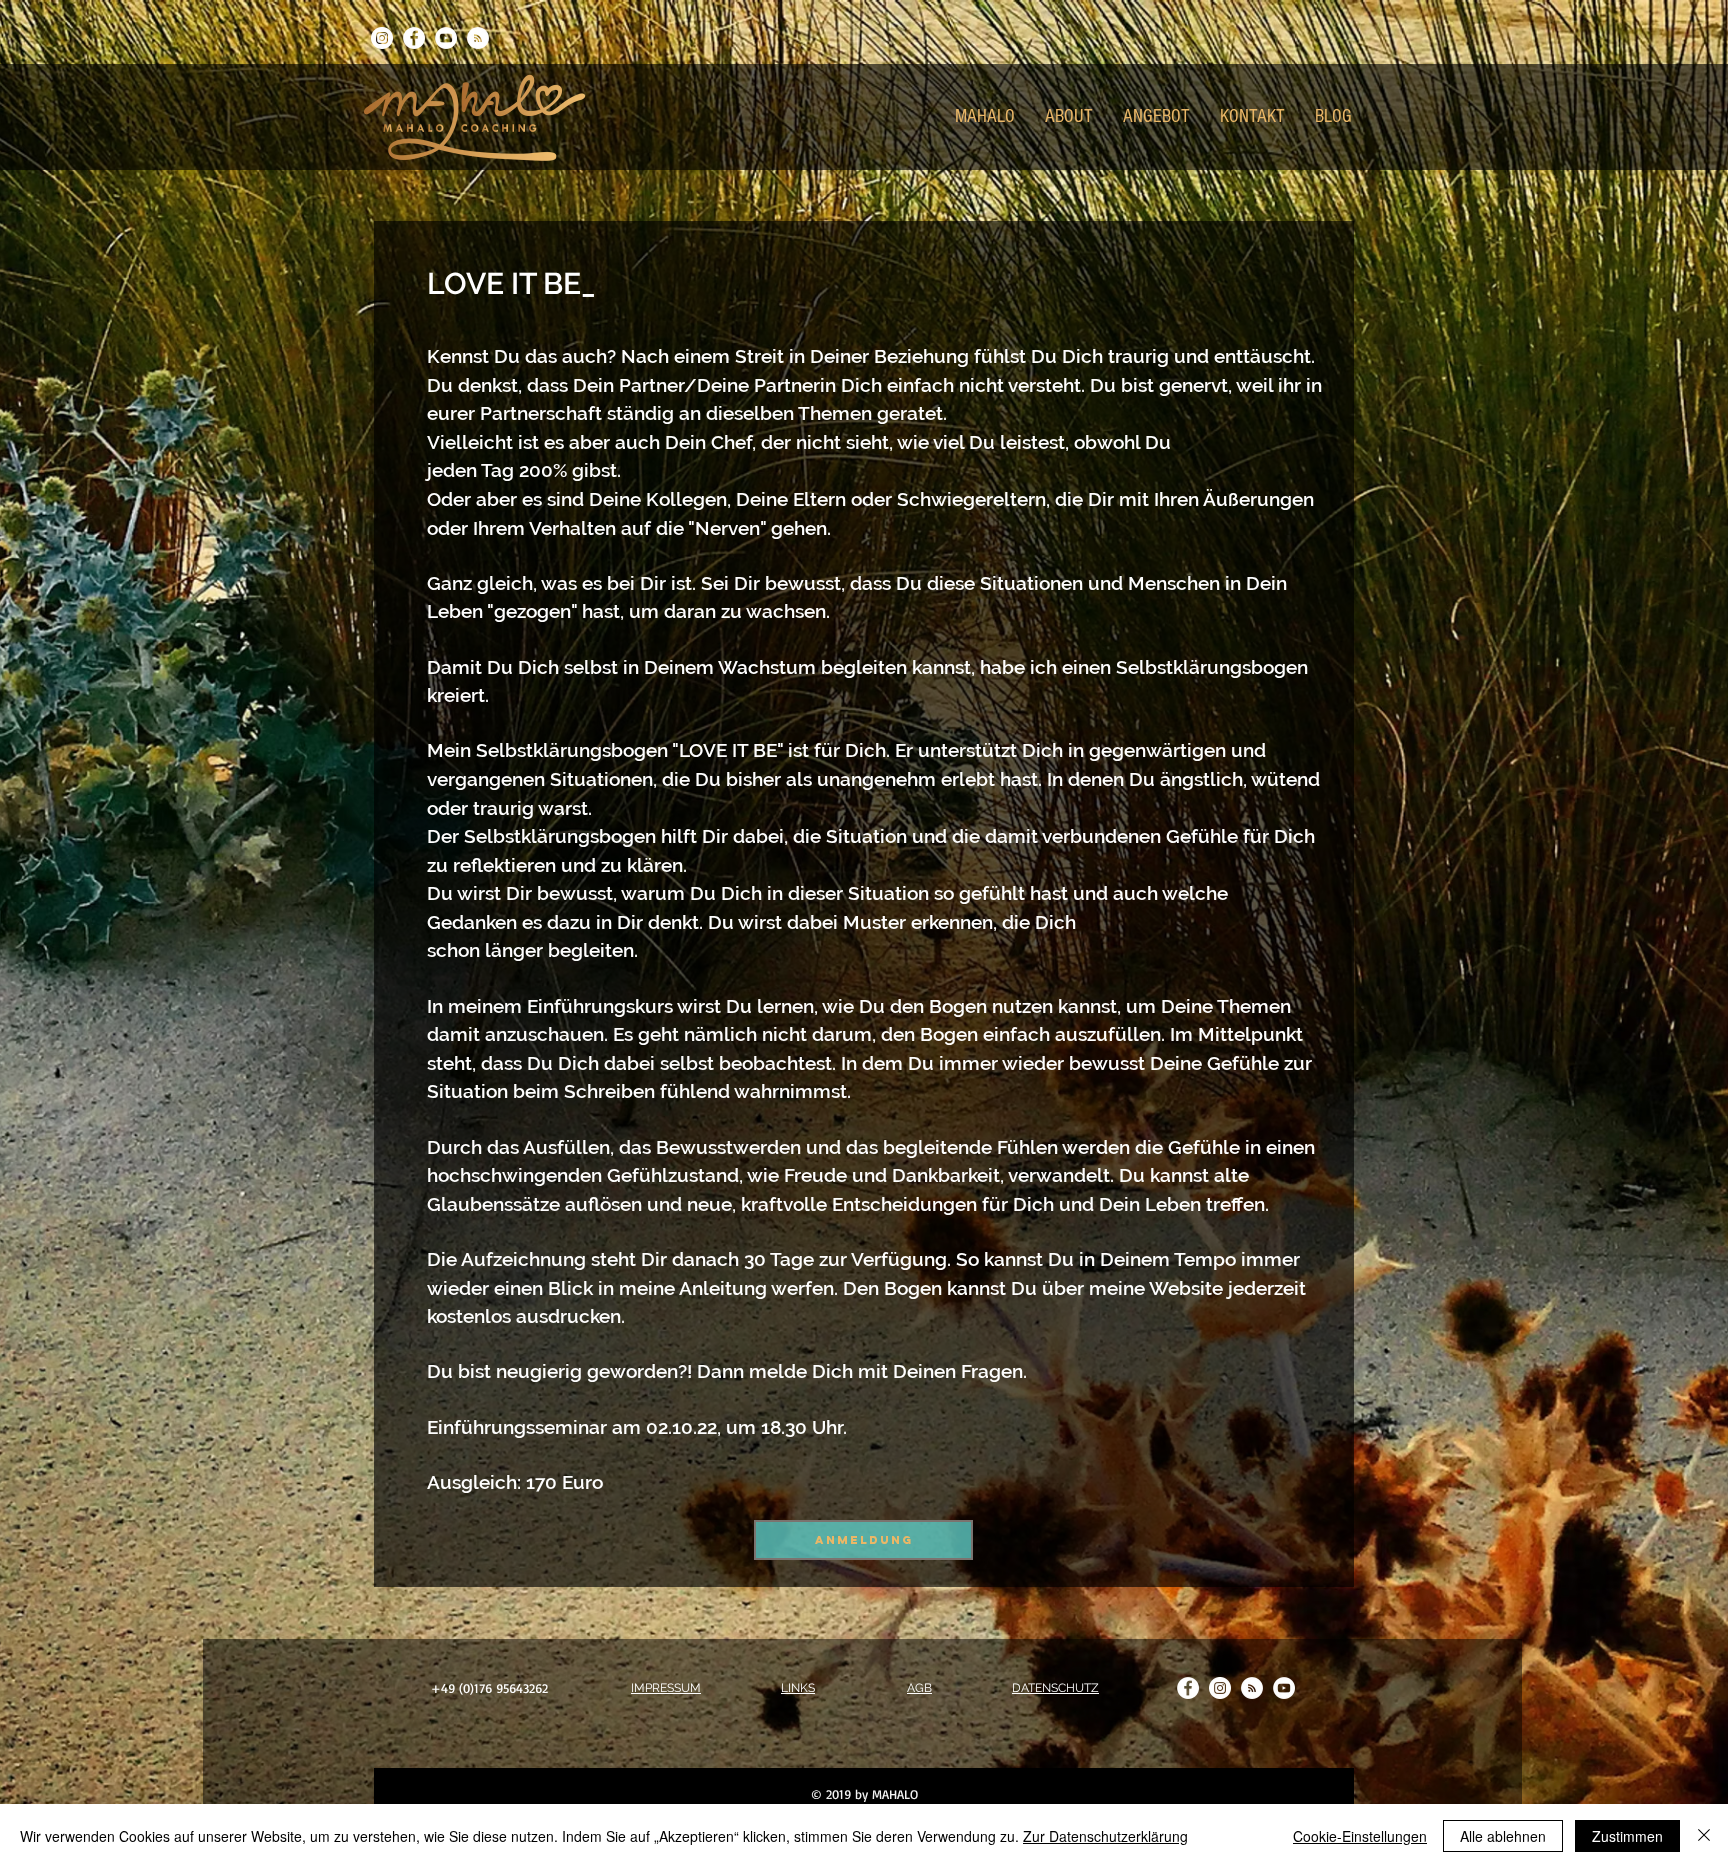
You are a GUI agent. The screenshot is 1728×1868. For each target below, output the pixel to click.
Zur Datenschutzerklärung (1105, 1836)
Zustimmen (1627, 1836)
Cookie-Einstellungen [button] (1360, 1836)
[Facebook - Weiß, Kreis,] (414, 38)
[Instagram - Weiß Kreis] (382, 38)
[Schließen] (1704, 1836)
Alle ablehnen (1503, 1836)
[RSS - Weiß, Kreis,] (478, 38)
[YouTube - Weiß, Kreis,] (446, 38)
